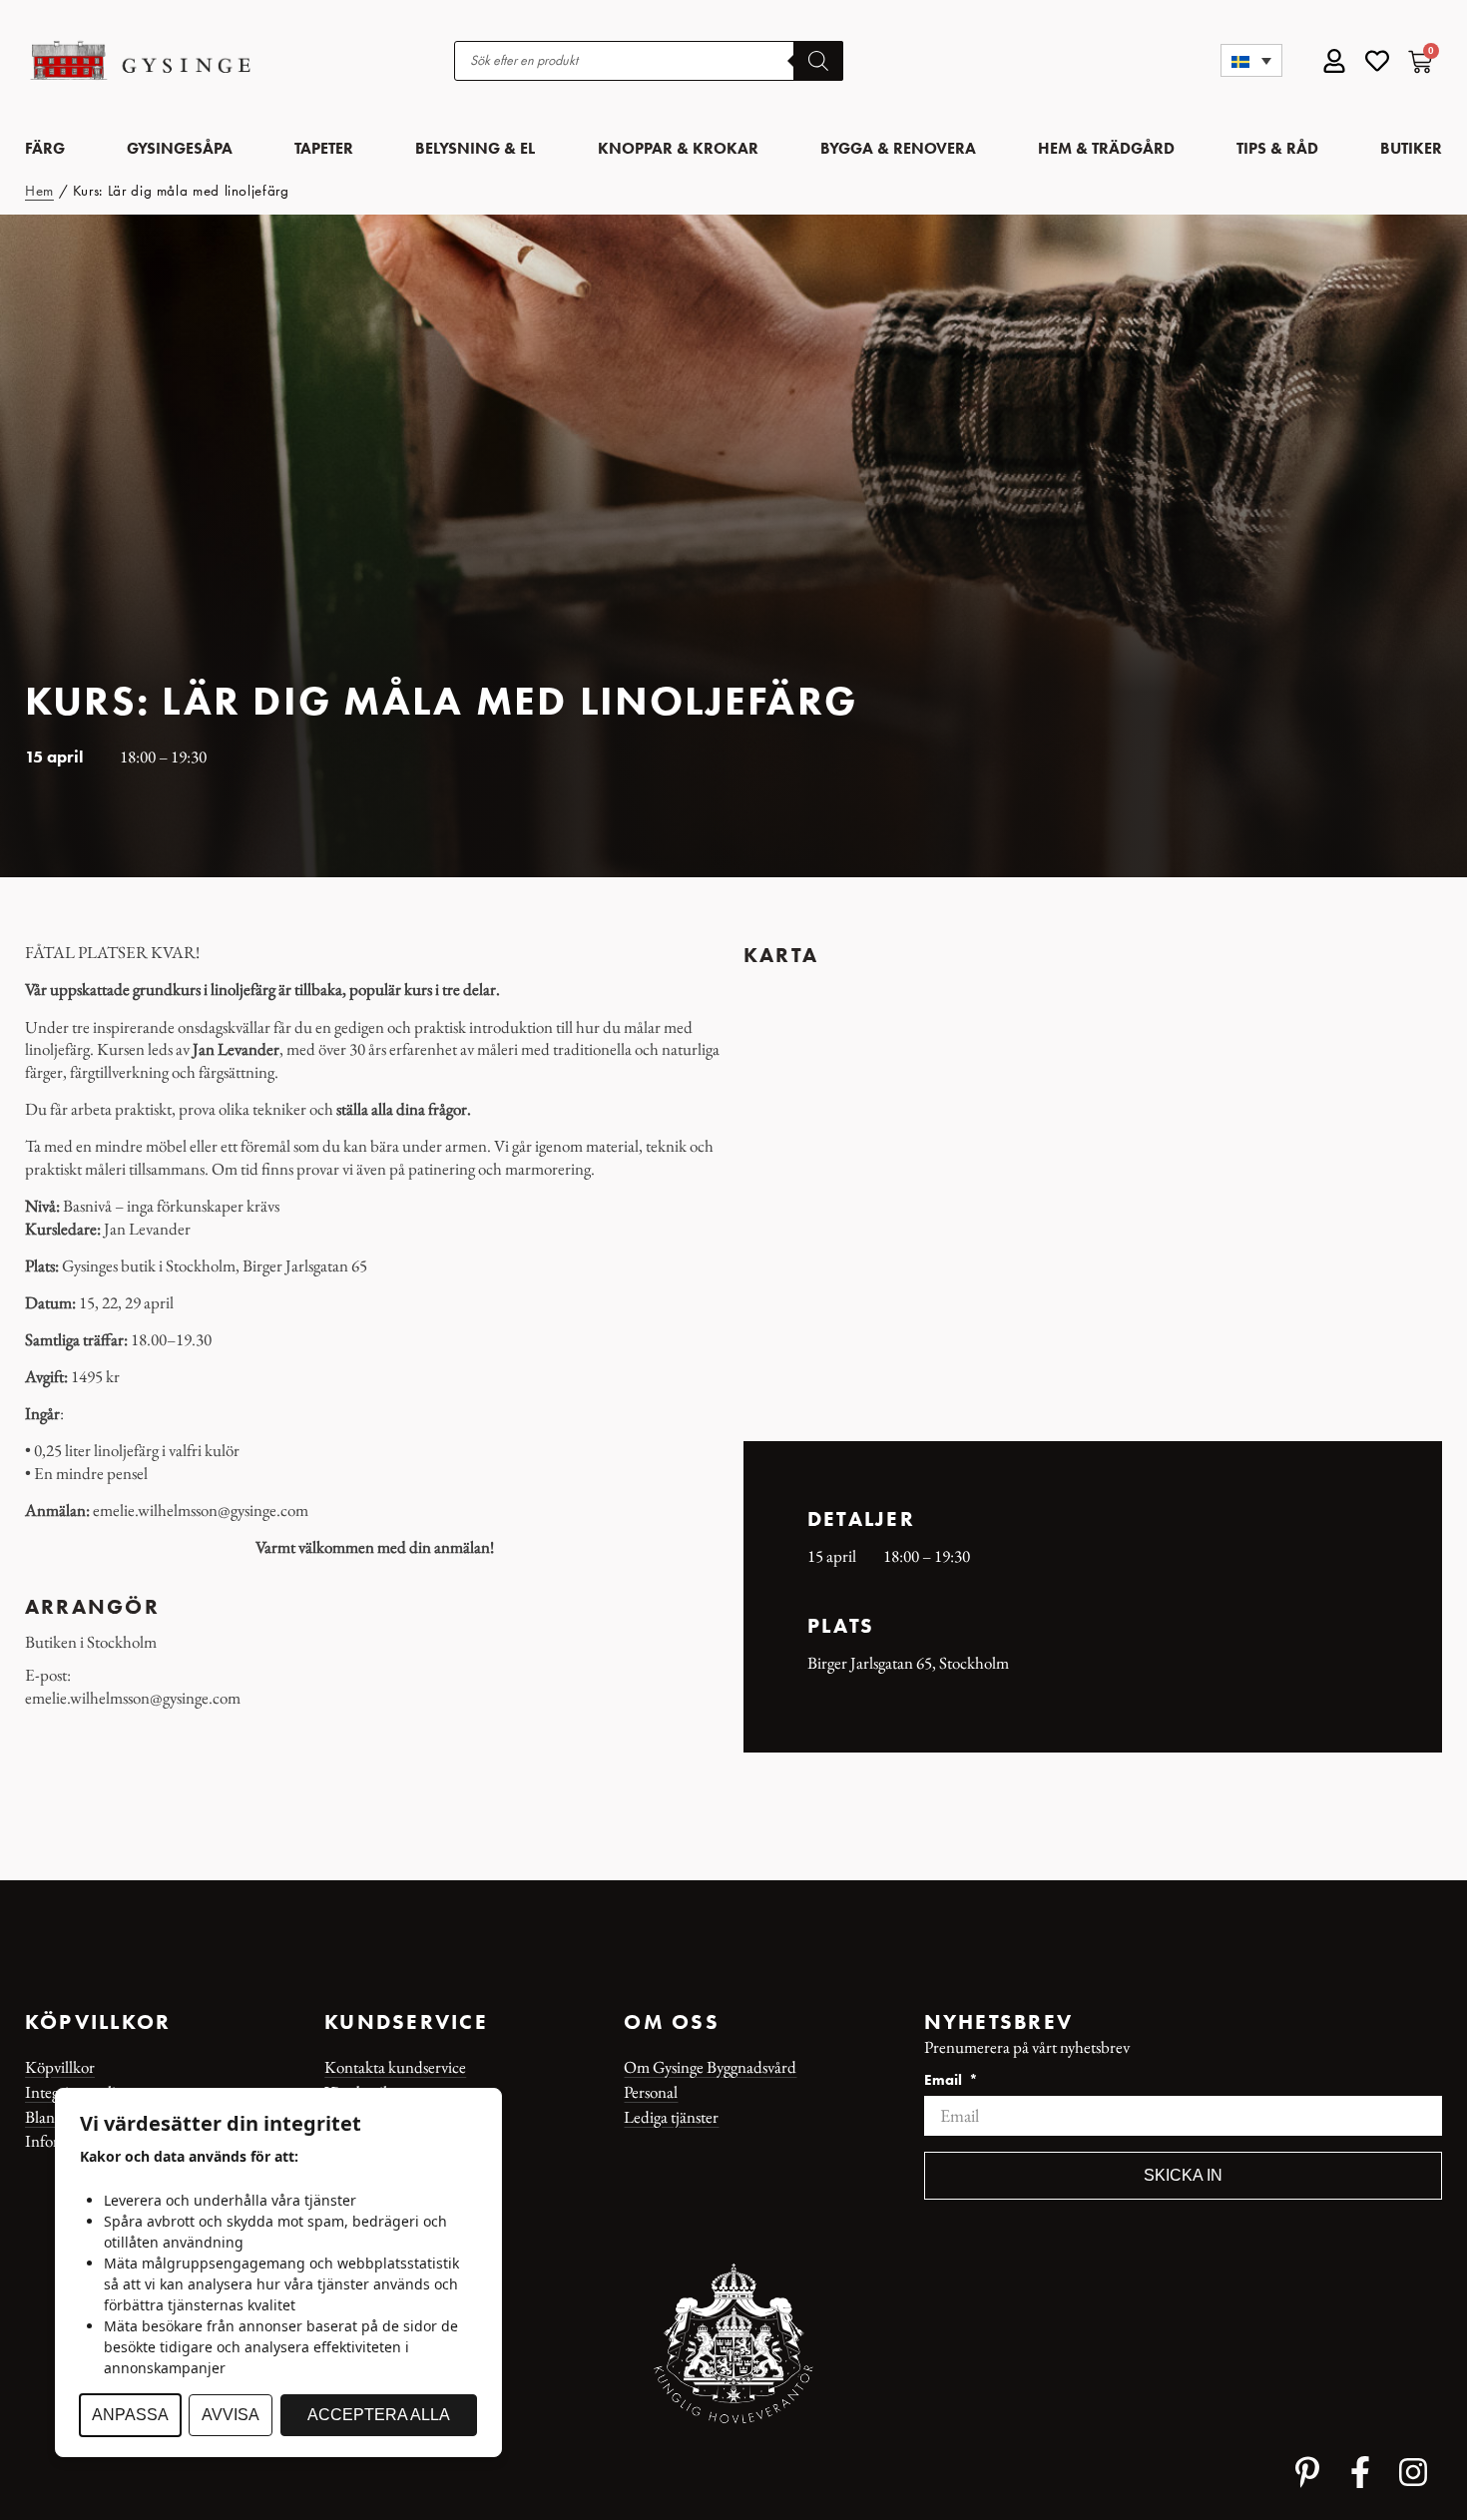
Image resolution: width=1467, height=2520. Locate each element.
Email (945, 2081)
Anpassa (130, 2415)
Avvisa (231, 2415)
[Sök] (818, 61)
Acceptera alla (379, 2415)
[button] (1251, 60)
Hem (39, 191)
